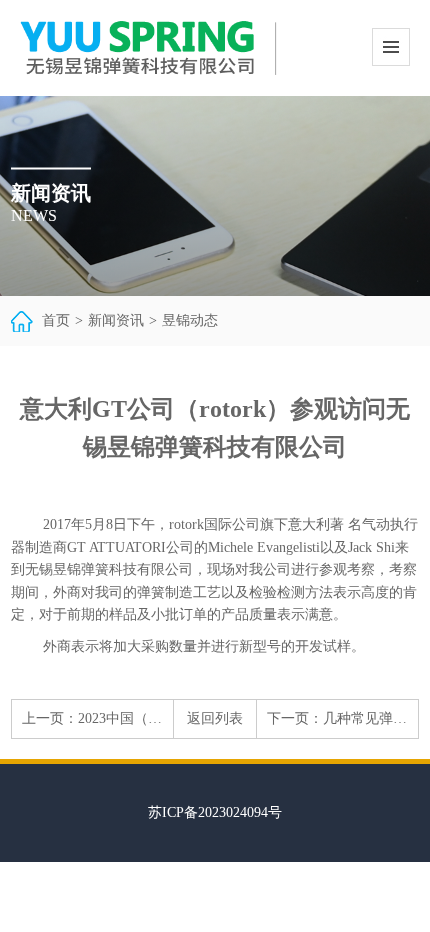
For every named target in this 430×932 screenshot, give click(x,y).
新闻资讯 (116, 320)
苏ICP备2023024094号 (215, 812)
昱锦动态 (190, 320)
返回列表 (215, 718)
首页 (56, 320)
